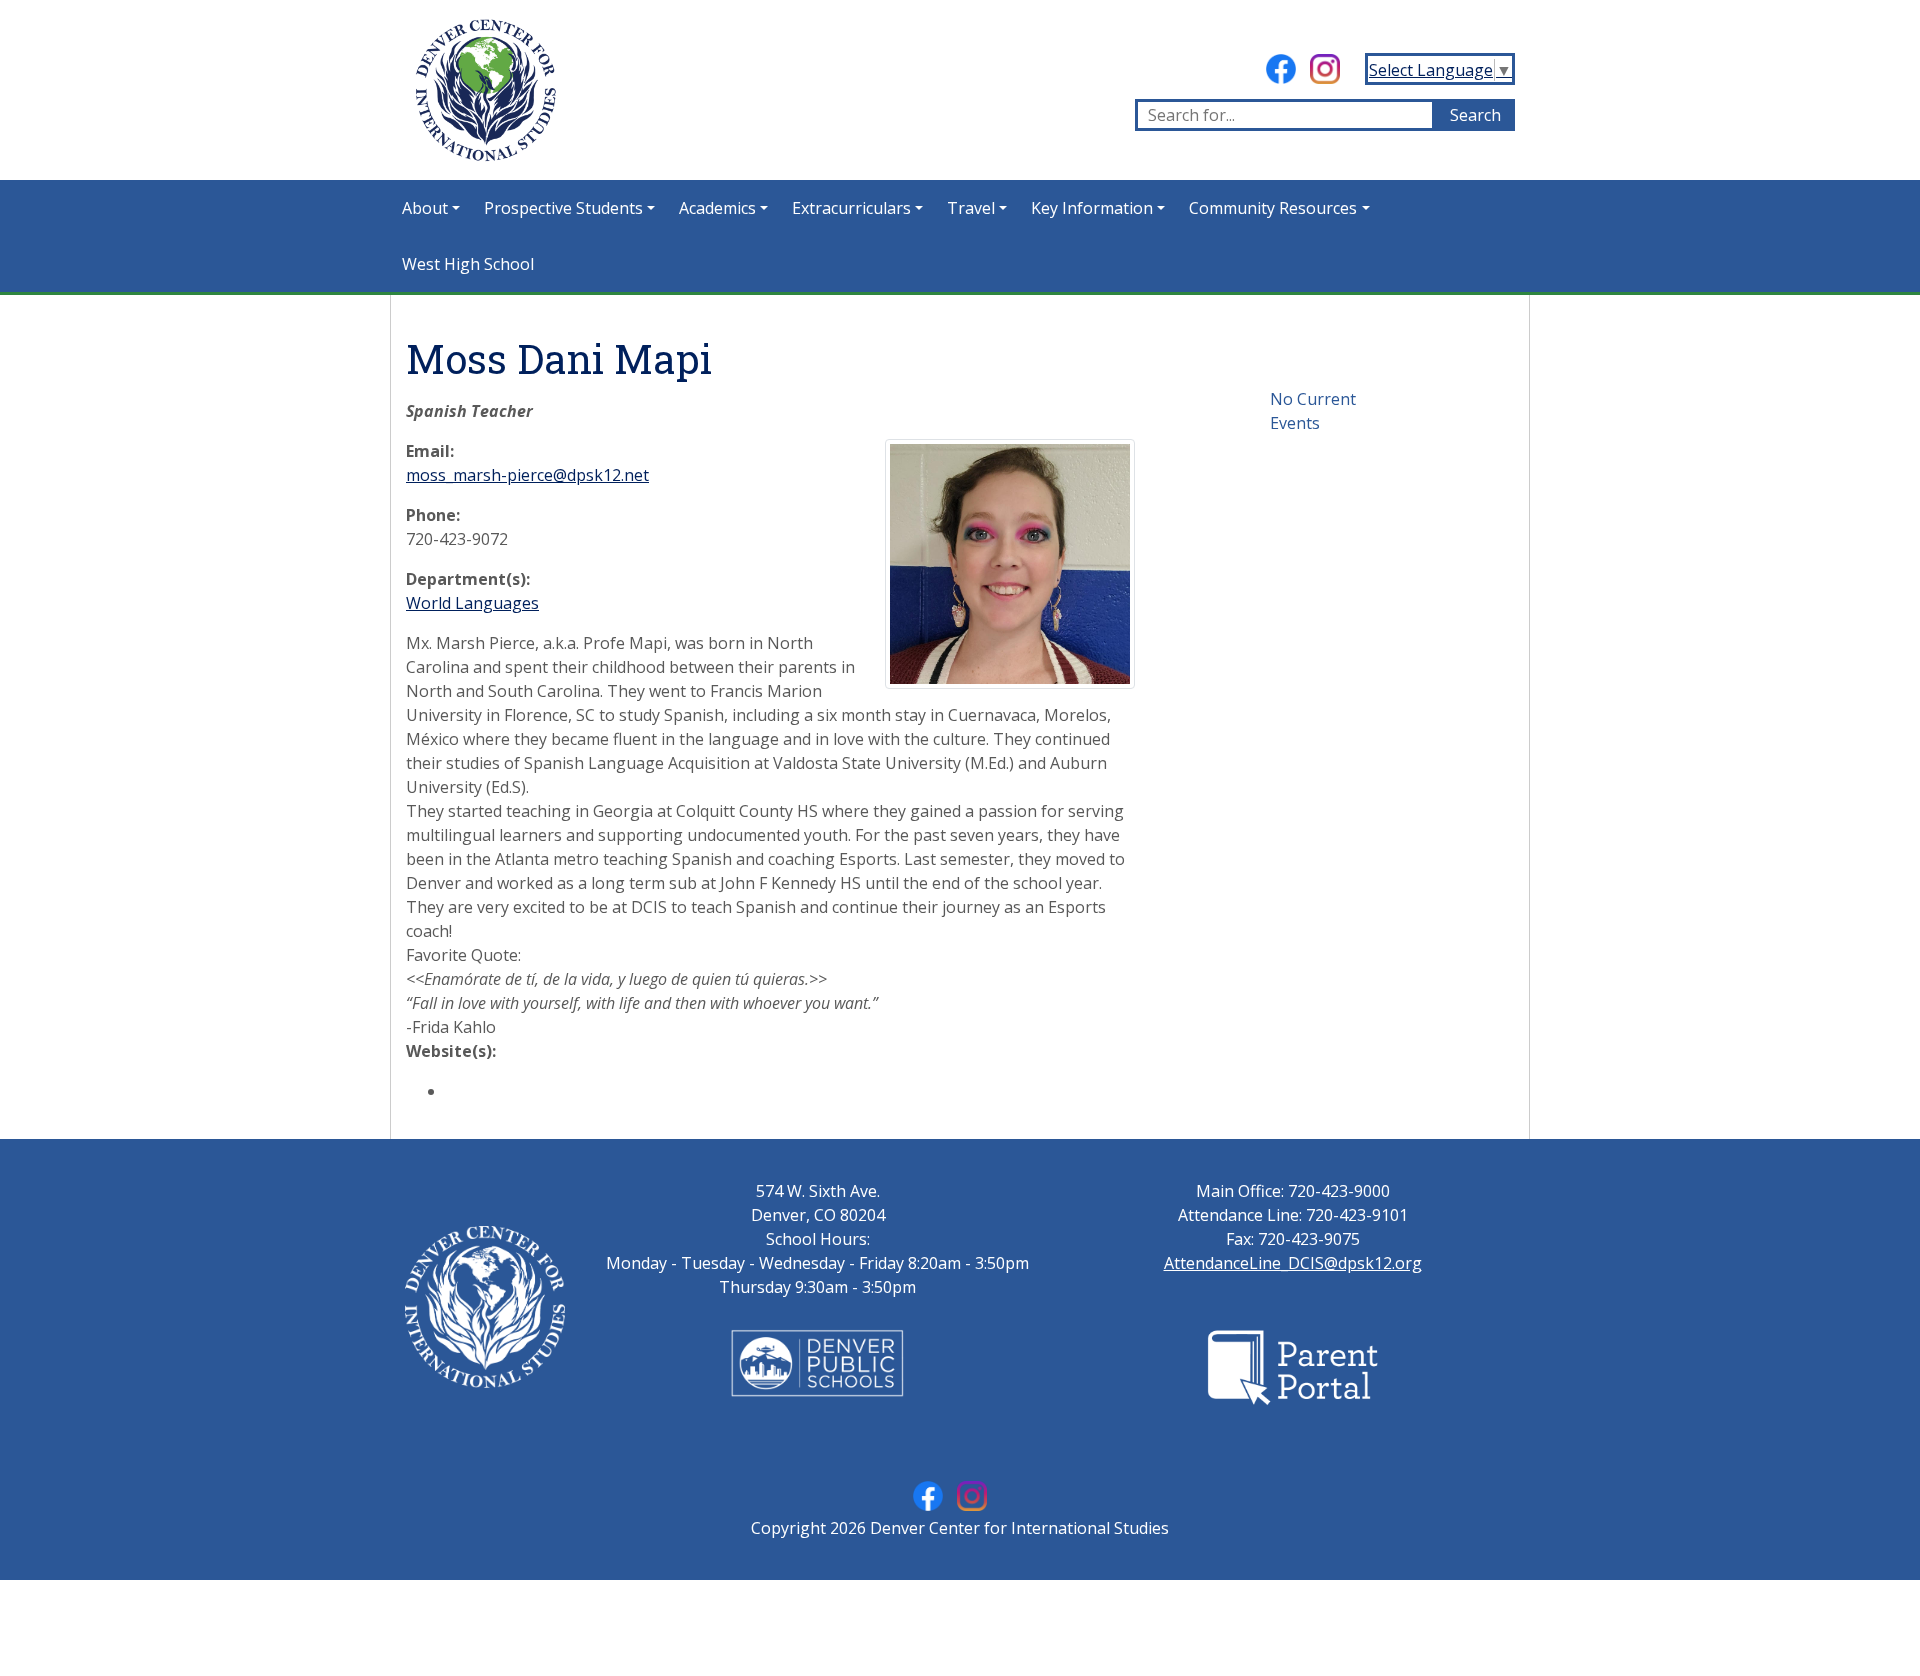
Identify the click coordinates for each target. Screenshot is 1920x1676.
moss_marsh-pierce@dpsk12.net (527, 475)
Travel (971, 208)
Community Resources (1273, 208)
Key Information (1092, 208)
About (425, 208)
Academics (717, 208)
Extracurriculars (851, 208)
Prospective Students (563, 208)
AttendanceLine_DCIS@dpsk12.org (1293, 1263)
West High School (468, 264)
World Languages (472, 603)
